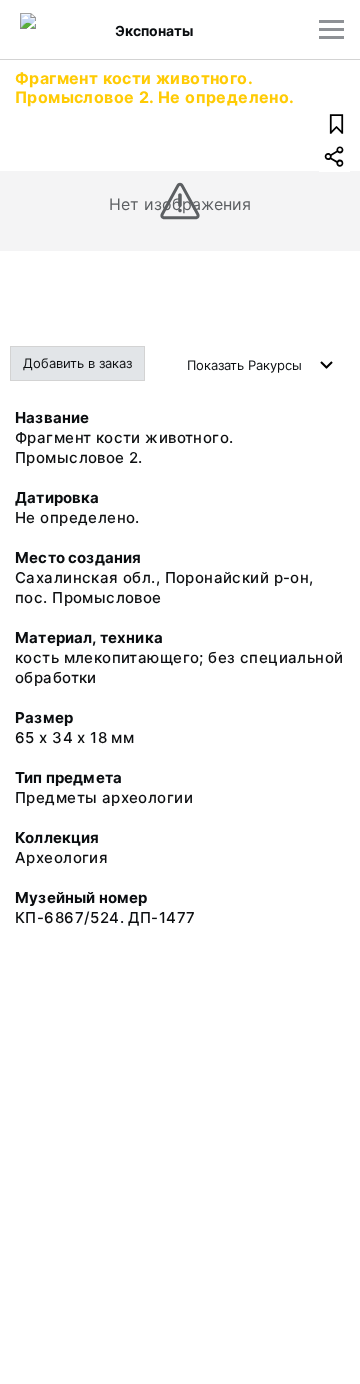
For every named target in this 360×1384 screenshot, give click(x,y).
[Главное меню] (331, 29)
